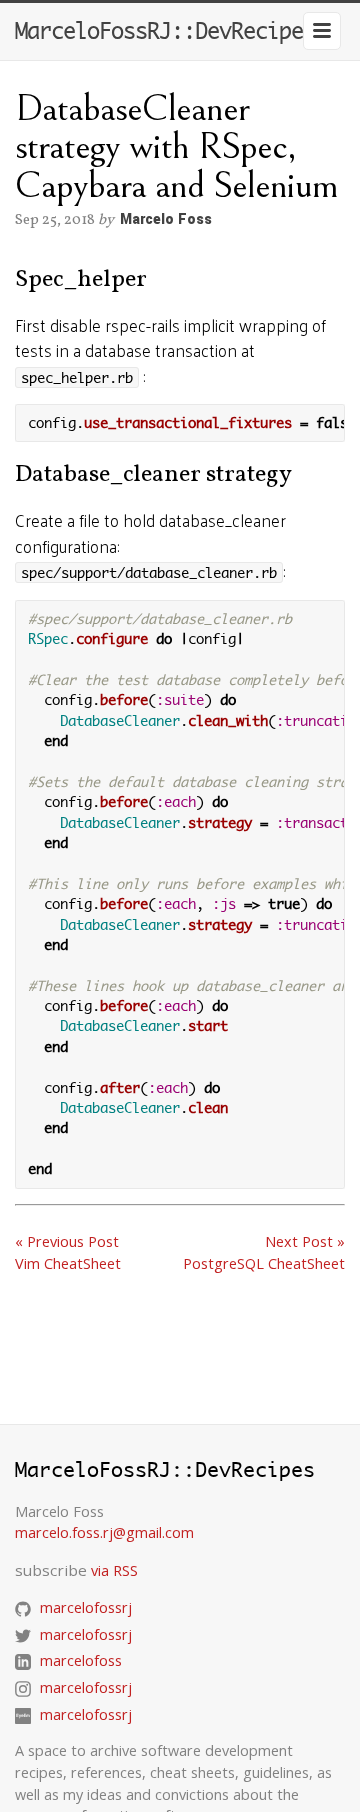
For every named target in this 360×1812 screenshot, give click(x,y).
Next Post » (305, 1241)
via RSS (114, 1570)
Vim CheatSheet (68, 1263)
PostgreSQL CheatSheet (264, 1263)
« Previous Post (67, 1241)
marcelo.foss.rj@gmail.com (104, 1532)
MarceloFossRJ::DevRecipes (165, 31)
